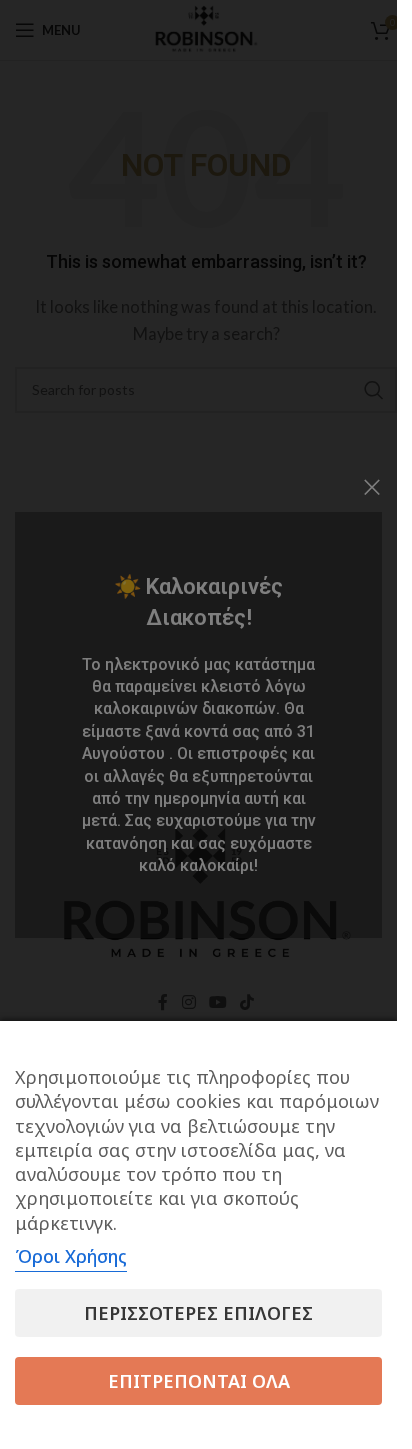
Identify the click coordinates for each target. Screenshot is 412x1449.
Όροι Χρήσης (71, 1256)
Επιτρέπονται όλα (199, 1381)
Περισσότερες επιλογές (198, 1313)
